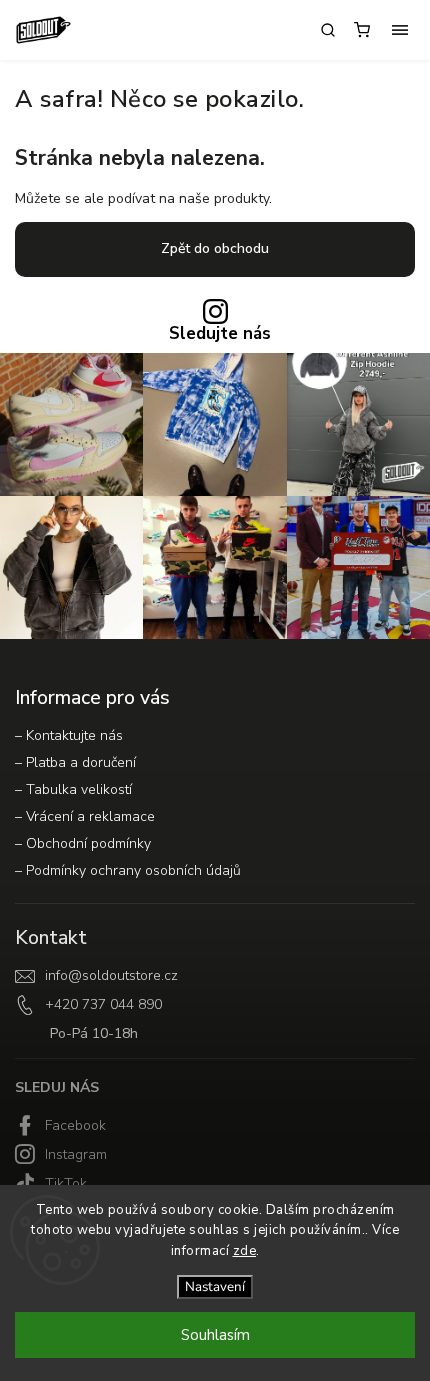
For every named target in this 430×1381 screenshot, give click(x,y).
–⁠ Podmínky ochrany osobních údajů (128, 870)
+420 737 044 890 (103, 1004)
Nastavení (215, 1287)
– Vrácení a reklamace (85, 816)
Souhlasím (215, 1335)
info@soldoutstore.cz (111, 975)
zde (245, 1251)
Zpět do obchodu (215, 248)
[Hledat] (328, 30)
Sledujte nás (220, 334)
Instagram (76, 1154)
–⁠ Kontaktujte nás (69, 735)
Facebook (75, 1125)
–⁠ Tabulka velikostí (73, 789)
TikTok (66, 1183)
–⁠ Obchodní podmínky (83, 843)
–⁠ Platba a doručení (75, 762)
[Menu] (400, 30)
